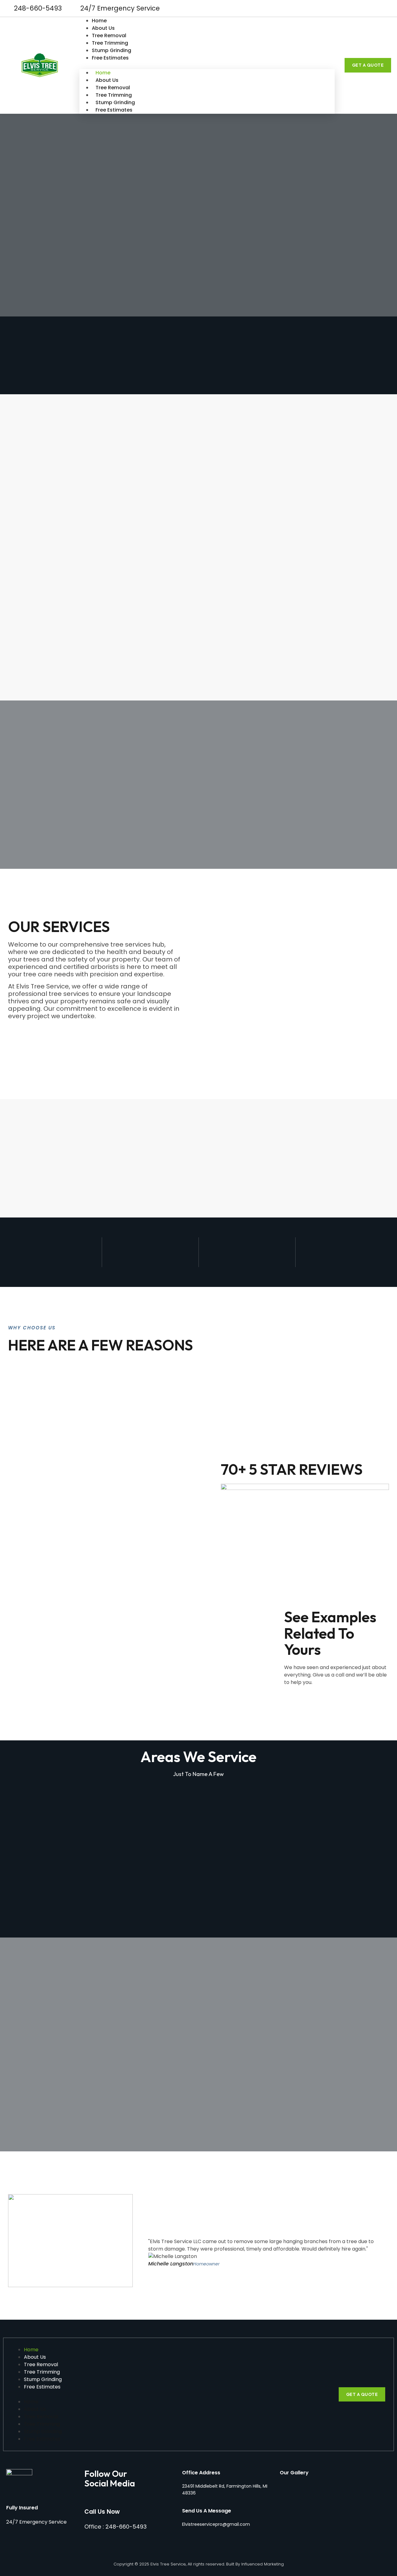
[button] (207, 65)
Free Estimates (110, 58)
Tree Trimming (110, 43)
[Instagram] (386, 8)
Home (99, 21)
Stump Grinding (112, 50)
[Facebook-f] (375, 8)
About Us (103, 28)
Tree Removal (109, 35)
